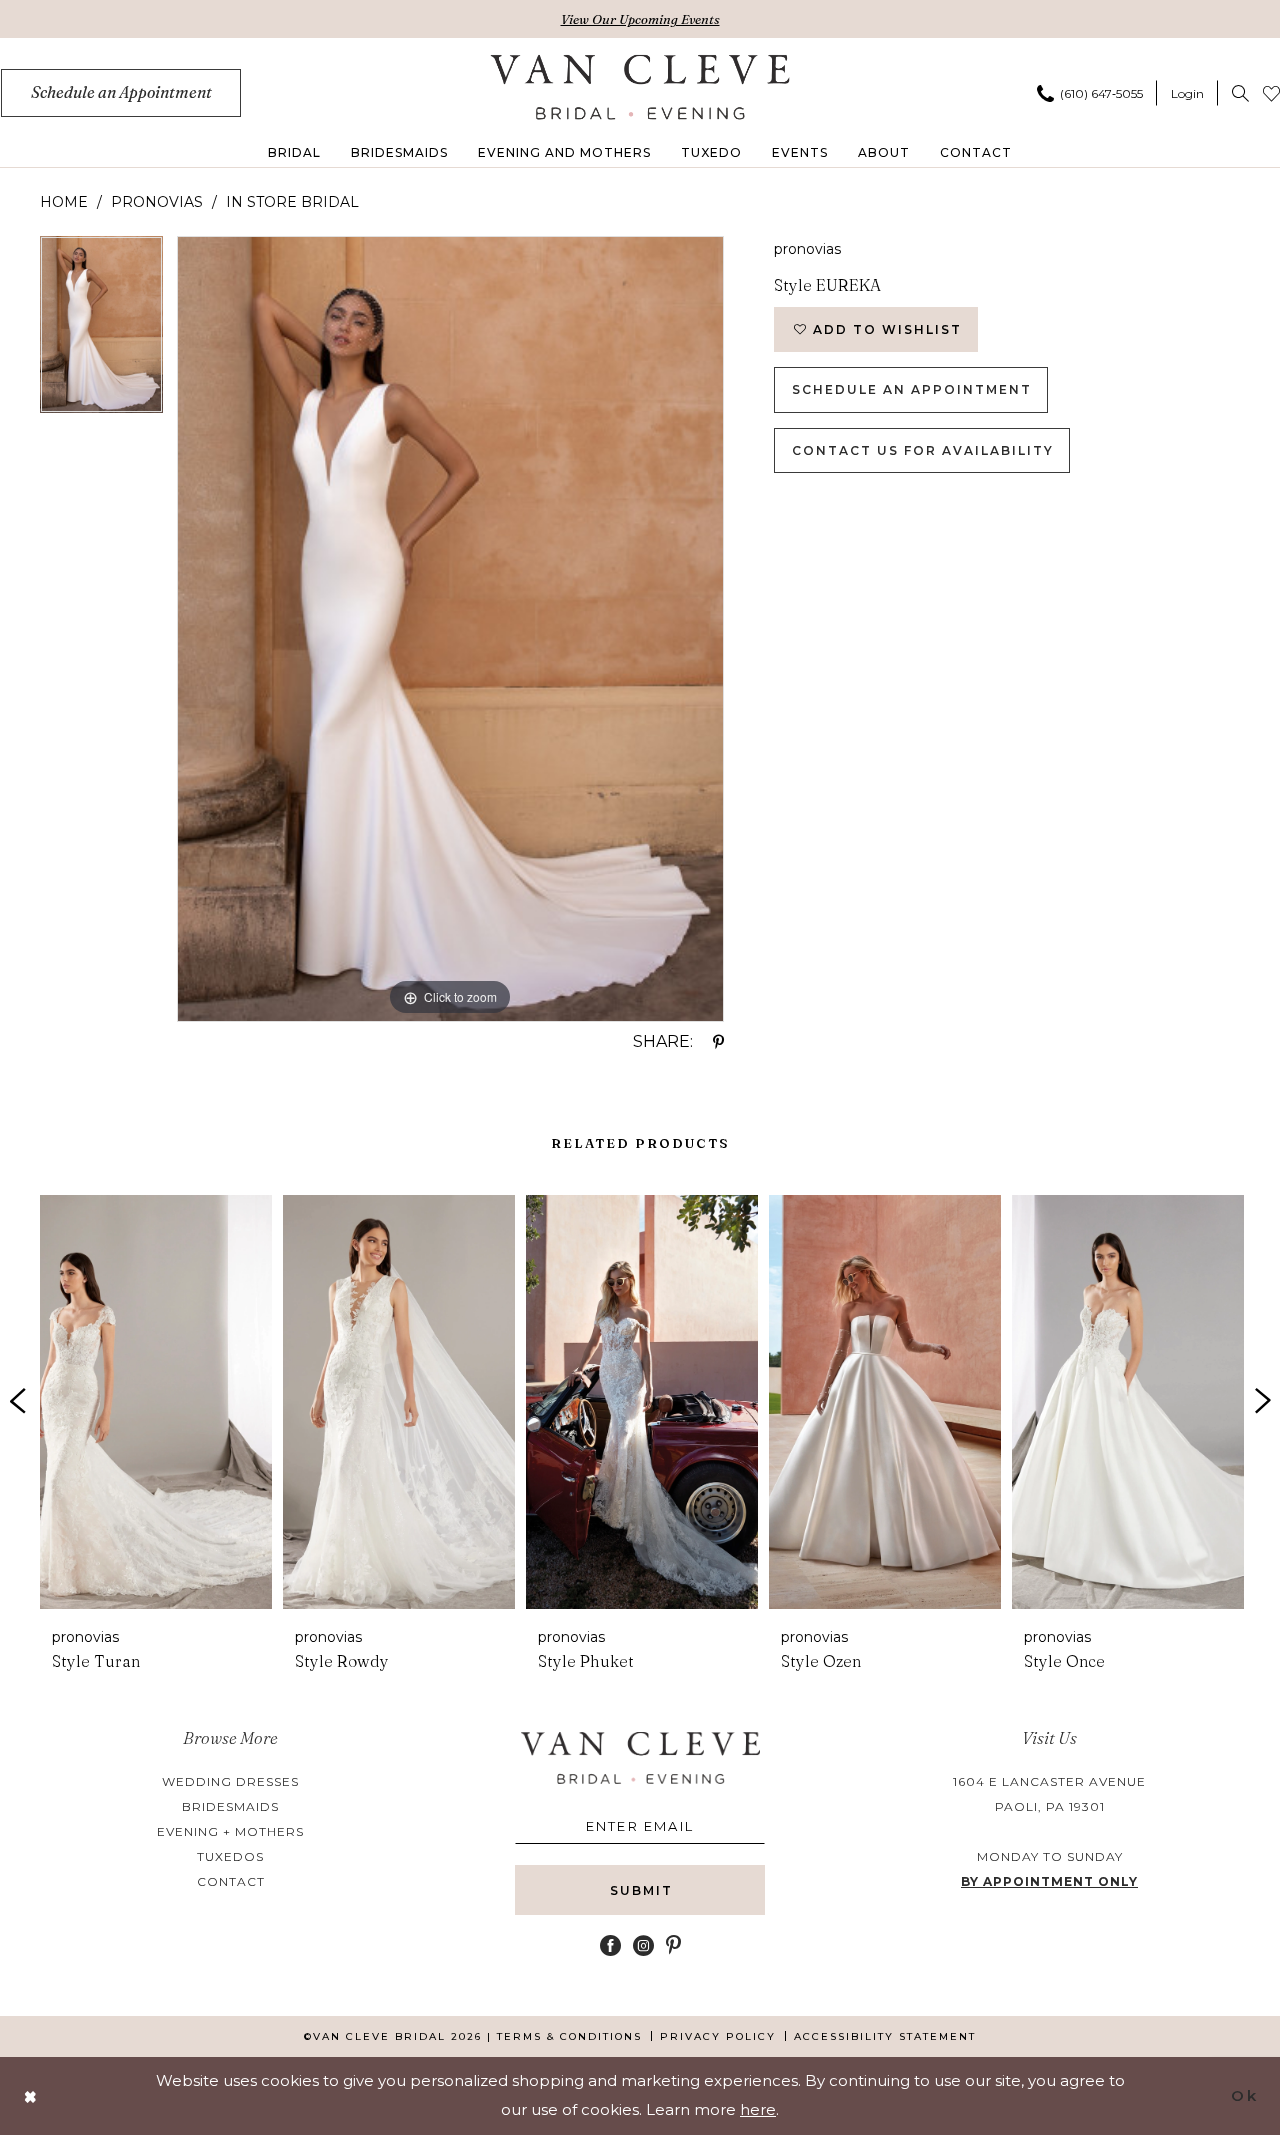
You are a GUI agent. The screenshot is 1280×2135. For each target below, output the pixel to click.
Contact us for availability (923, 450)
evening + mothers (230, 1831)
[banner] (640, 87)
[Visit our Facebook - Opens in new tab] (610, 1945)
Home (64, 202)
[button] (1187, 93)
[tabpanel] (101, 332)
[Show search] (1240, 93)
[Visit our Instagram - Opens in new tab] (643, 1945)
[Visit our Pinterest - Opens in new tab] (673, 1945)
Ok (1244, 2095)
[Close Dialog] (31, 2095)
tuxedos (230, 1856)
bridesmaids (230, 1806)
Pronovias (157, 202)
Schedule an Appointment (912, 389)
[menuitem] (121, 93)
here (758, 2109)
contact (231, 1881)
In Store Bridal (292, 202)
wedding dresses (230, 1781)
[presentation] (156, 1402)
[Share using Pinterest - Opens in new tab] (718, 1042)
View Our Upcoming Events (640, 19)
